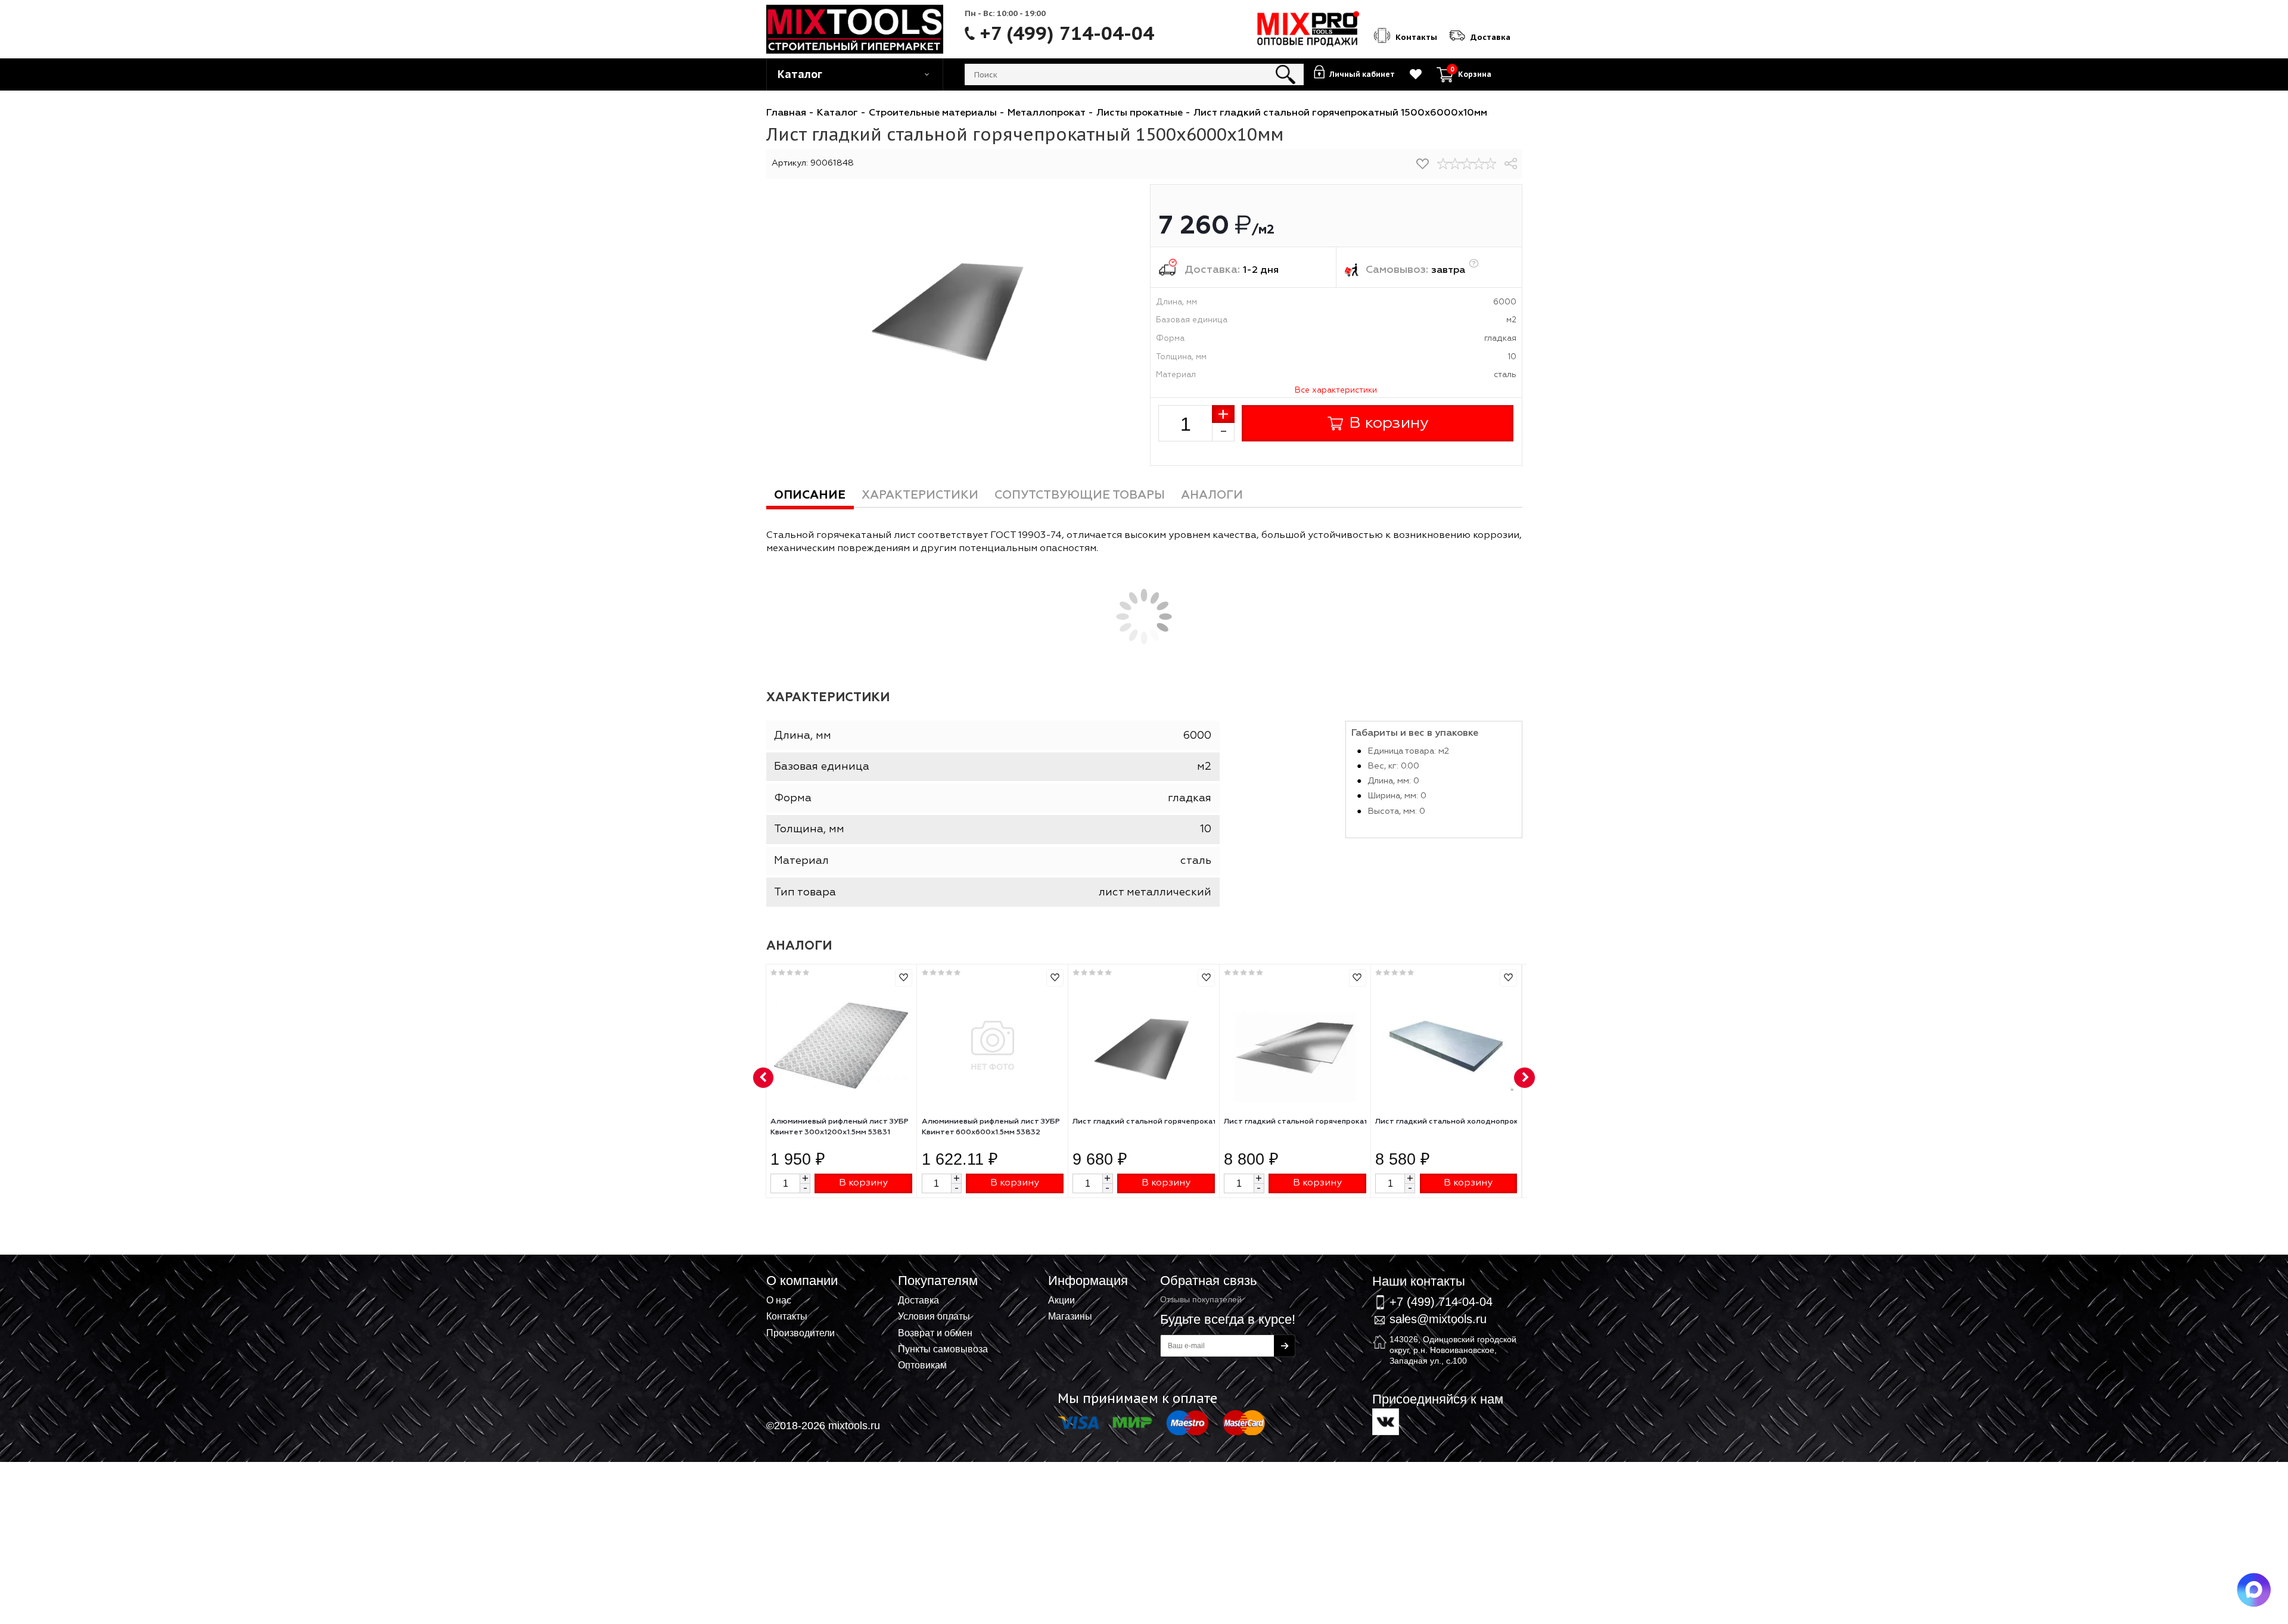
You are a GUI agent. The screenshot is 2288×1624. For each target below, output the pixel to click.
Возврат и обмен (935, 1333)
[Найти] (1286, 74)
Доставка (918, 1300)
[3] (1467, 164)
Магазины (1070, 1316)
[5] (1491, 164)
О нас (779, 1300)
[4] (1479, 164)
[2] (1455, 164)
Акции (1061, 1300)
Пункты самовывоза (943, 1349)
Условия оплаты (934, 1316)
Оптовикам (922, 1365)
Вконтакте (1386, 1422)
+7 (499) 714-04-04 (1067, 33)
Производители (801, 1333)
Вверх (2220, 1267)
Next (1525, 1078)
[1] (1443, 164)
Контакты (787, 1316)
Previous (764, 1078)
